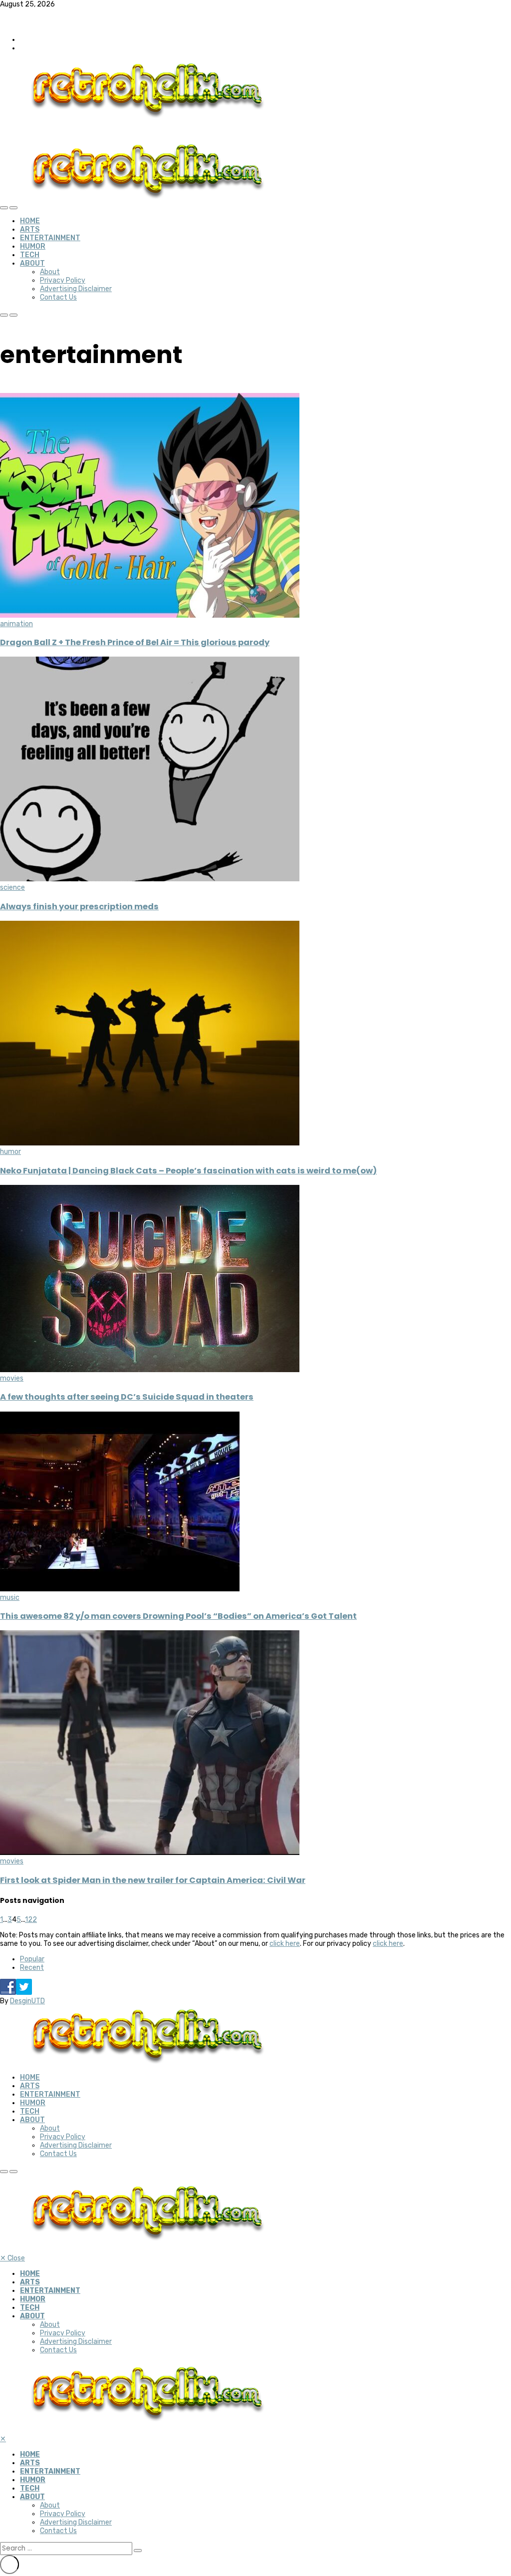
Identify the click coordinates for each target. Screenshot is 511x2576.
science (12, 888)
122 (31, 1920)
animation (16, 624)
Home (30, 221)
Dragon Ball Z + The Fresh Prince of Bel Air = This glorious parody (135, 642)
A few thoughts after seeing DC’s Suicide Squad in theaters (127, 1397)
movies (12, 1378)
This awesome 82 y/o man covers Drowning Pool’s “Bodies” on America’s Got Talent (178, 1616)
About (32, 263)
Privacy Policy (63, 280)
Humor (33, 246)
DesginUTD (27, 2001)
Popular (32, 1959)
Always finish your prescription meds (79, 907)
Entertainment (50, 238)
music (10, 1598)
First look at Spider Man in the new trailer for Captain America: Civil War (153, 1880)
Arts (30, 229)
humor (10, 1152)
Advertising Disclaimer (76, 289)
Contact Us (58, 297)
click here (285, 1944)
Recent (32, 1968)
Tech (30, 255)
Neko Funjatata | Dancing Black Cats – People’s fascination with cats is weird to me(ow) (188, 1171)
